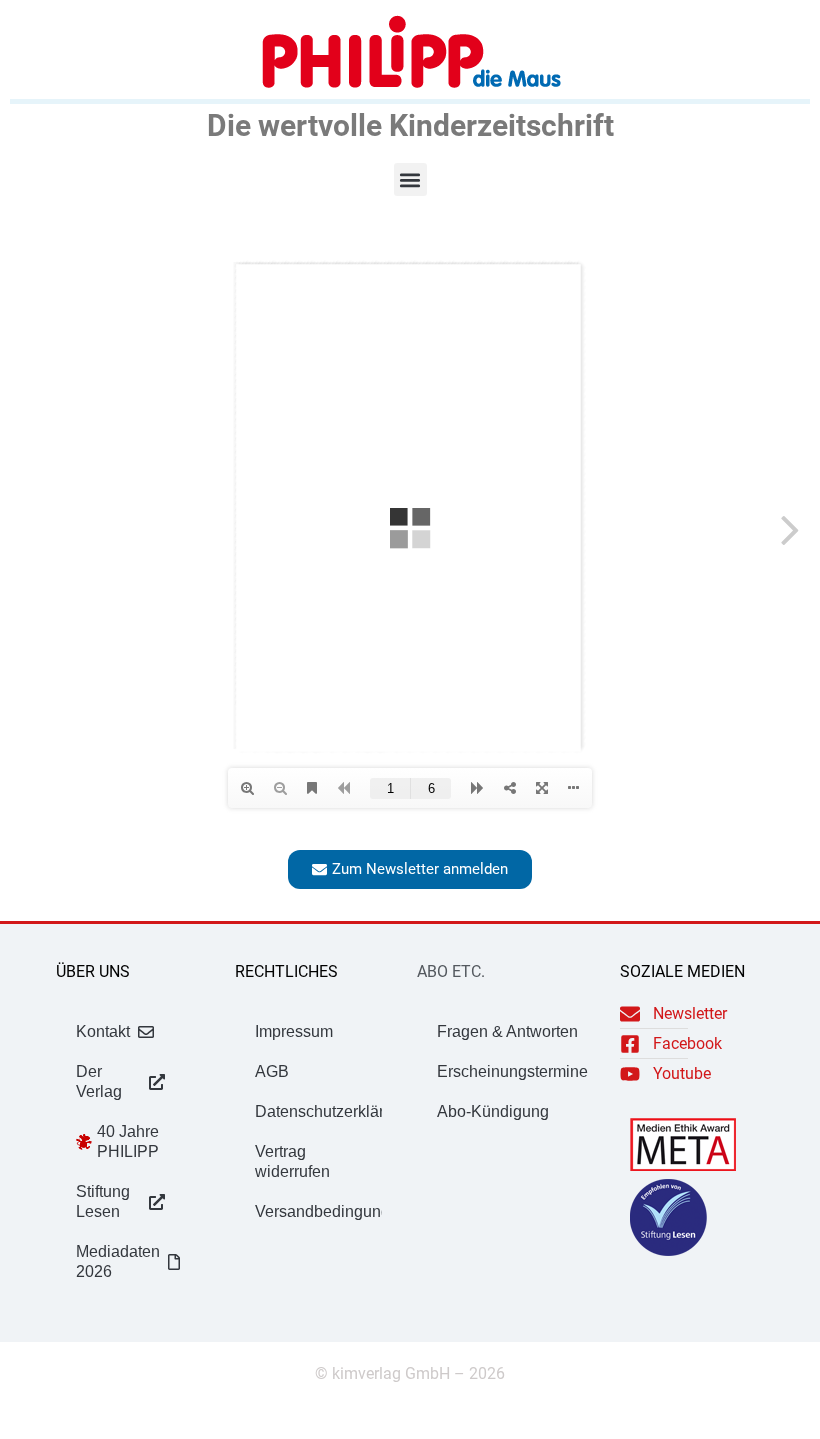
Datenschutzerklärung (318, 1111)
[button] (410, 179)
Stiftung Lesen (103, 1201)
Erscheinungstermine (512, 1071)
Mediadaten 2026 (118, 1261)
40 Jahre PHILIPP (128, 1141)
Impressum (294, 1031)
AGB (272, 1071)
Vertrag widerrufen (292, 1161)
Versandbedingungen (318, 1211)
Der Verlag (99, 1081)
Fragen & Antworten (507, 1031)
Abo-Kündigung (493, 1111)
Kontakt (103, 1031)
